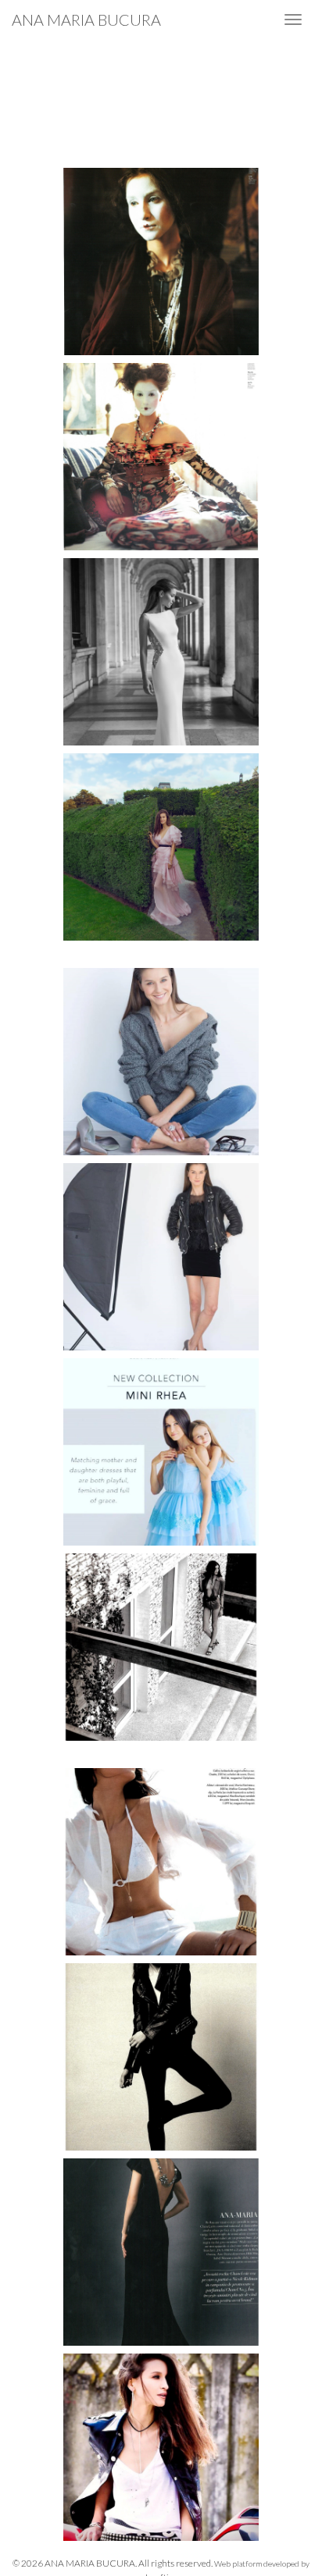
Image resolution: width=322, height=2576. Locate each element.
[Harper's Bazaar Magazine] (161, 2256)
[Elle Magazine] (161, 1651)
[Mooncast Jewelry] (161, 2451)
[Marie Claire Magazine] (161, 1066)
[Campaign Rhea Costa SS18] (161, 656)
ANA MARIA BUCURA (86, 20)
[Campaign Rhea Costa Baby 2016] (161, 1456)
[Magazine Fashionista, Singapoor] (161, 265)
